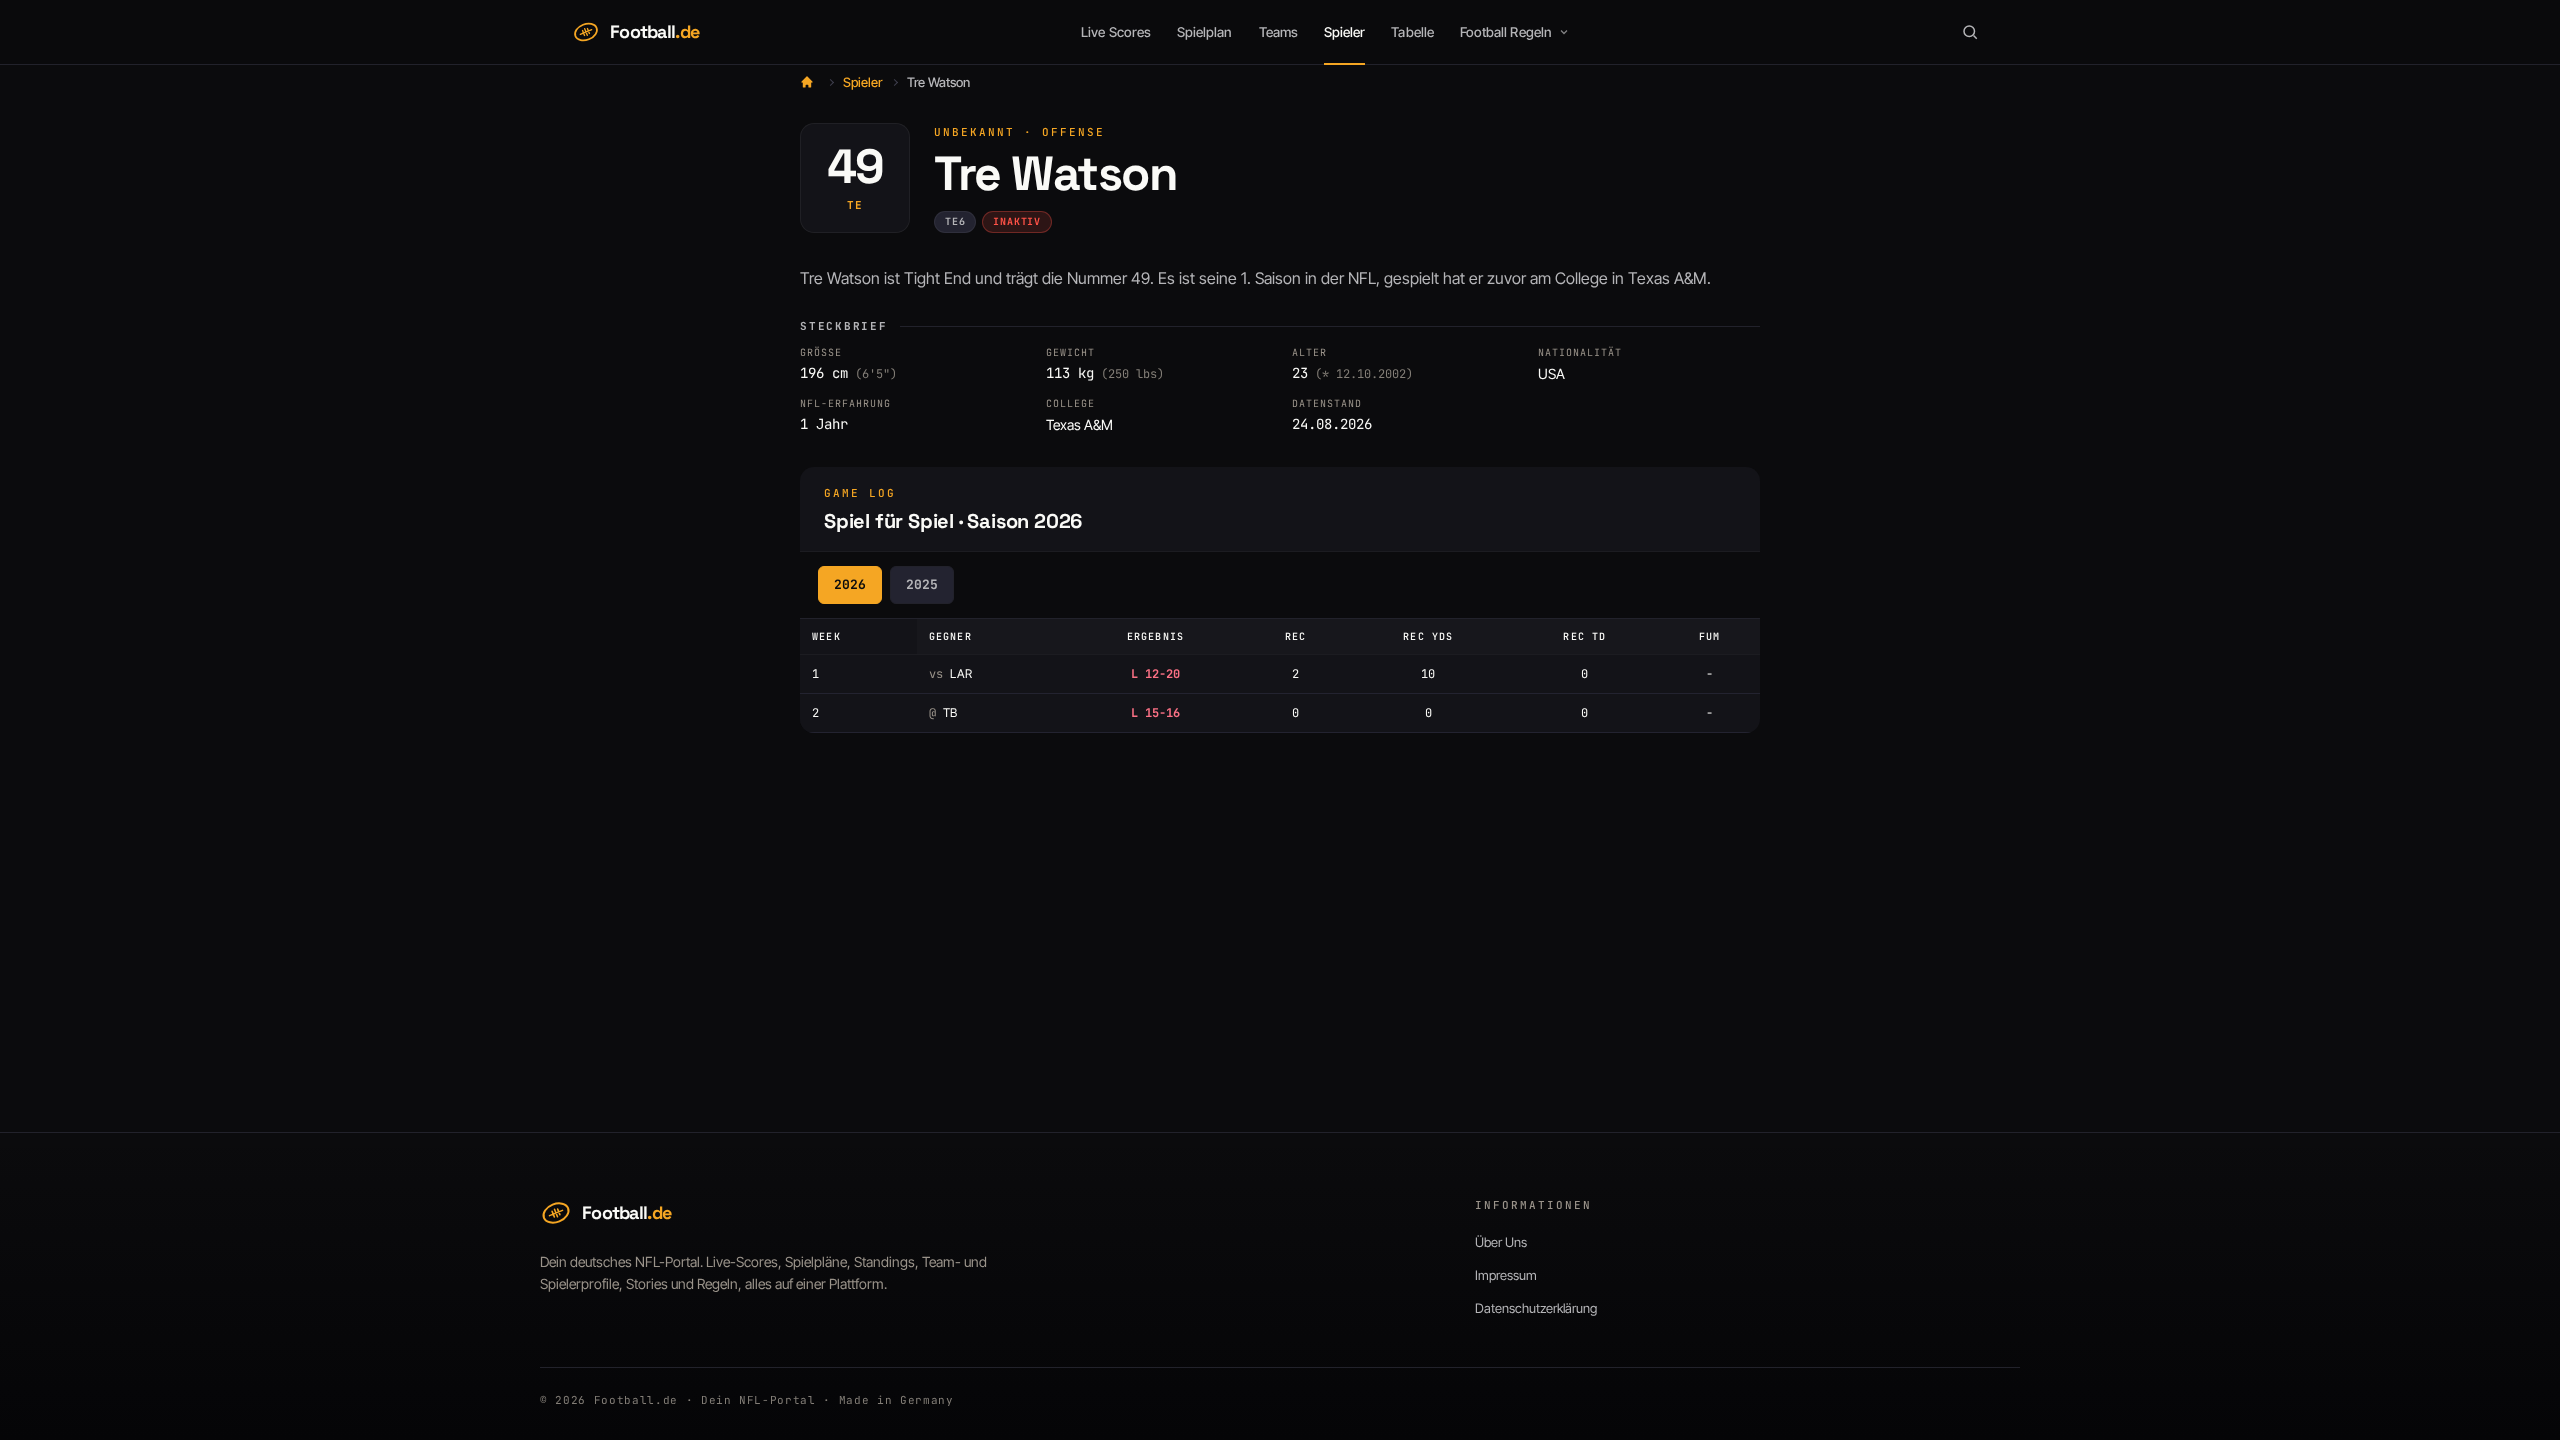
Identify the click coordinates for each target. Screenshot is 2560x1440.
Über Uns (1501, 1242)
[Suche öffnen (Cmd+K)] (1970, 32)
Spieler (1344, 32)
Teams (1278, 32)
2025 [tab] (922, 584)
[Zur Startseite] (807, 82)
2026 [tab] (850, 584)
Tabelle (1412, 32)
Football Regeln (1506, 32)
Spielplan (1205, 32)
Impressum (1506, 1275)
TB (943, 712)
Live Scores (1116, 32)
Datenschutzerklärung (1536, 1308)
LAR (950, 673)
